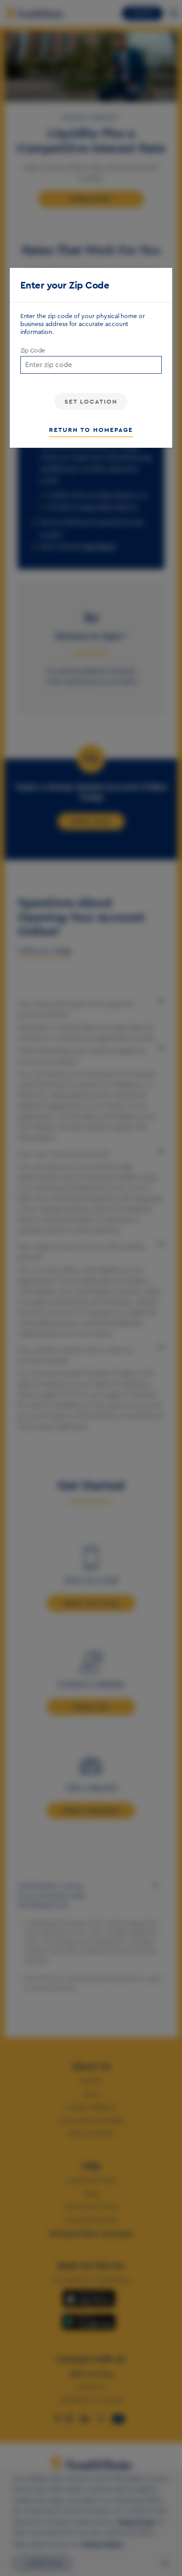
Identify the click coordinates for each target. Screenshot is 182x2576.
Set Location (91, 401)
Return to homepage (91, 430)
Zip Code (33, 351)
